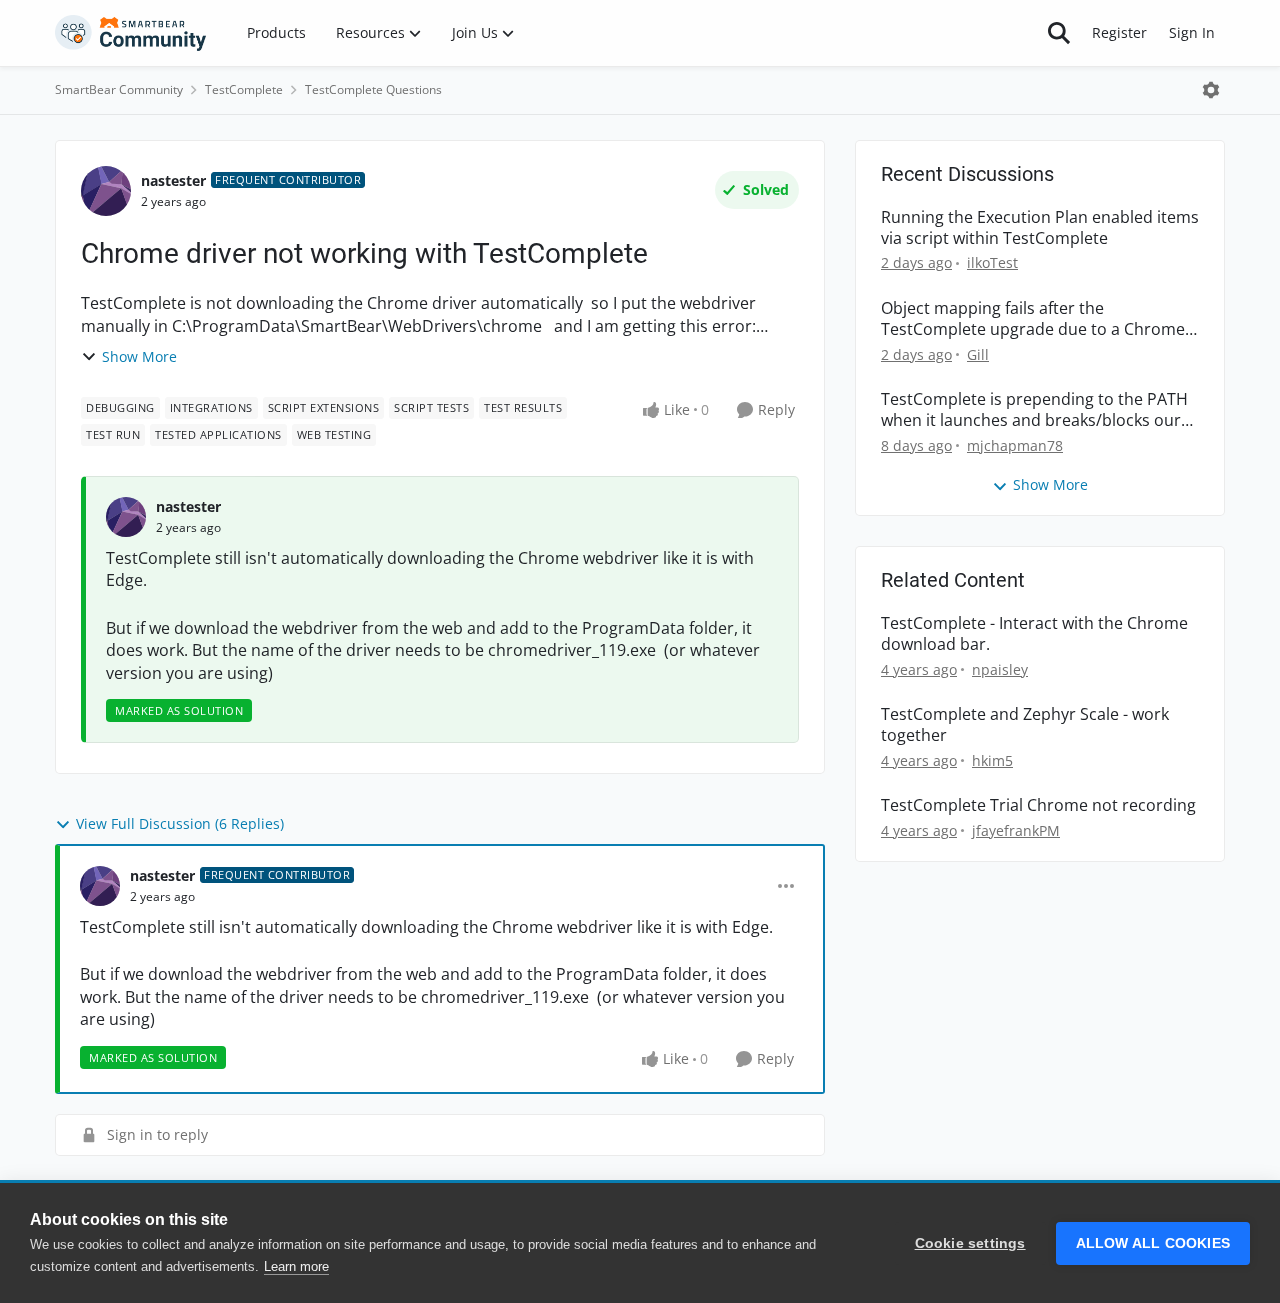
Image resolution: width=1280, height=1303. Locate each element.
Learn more (296, 1266)
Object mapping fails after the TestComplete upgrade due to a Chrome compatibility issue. (1033, 319)
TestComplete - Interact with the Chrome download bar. (1034, 634)
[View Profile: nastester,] (126, 517)
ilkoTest (992, 262)
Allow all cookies (1153, 1243)
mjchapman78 (1015, 445)
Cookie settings (970, 1243)
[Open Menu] (1211, 90)
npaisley (1000, 669)
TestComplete (244, 89)
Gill (978, 354)
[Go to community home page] (131, 33)
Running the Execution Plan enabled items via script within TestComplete (1040, 228)
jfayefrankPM (1016, 830)
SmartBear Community (119, 89)
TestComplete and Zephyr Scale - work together (1025, 725)
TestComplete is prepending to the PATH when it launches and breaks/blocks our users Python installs (1034, 410)
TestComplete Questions (373, 89)
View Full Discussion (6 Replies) (180, 823)
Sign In (1192, 32)
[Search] (1059, 33)
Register (1119, 32)
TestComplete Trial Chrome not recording (1038, 805)
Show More (139, 356)
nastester (173, 180)
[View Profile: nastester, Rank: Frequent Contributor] (106, 191)
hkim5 (992, 760)
